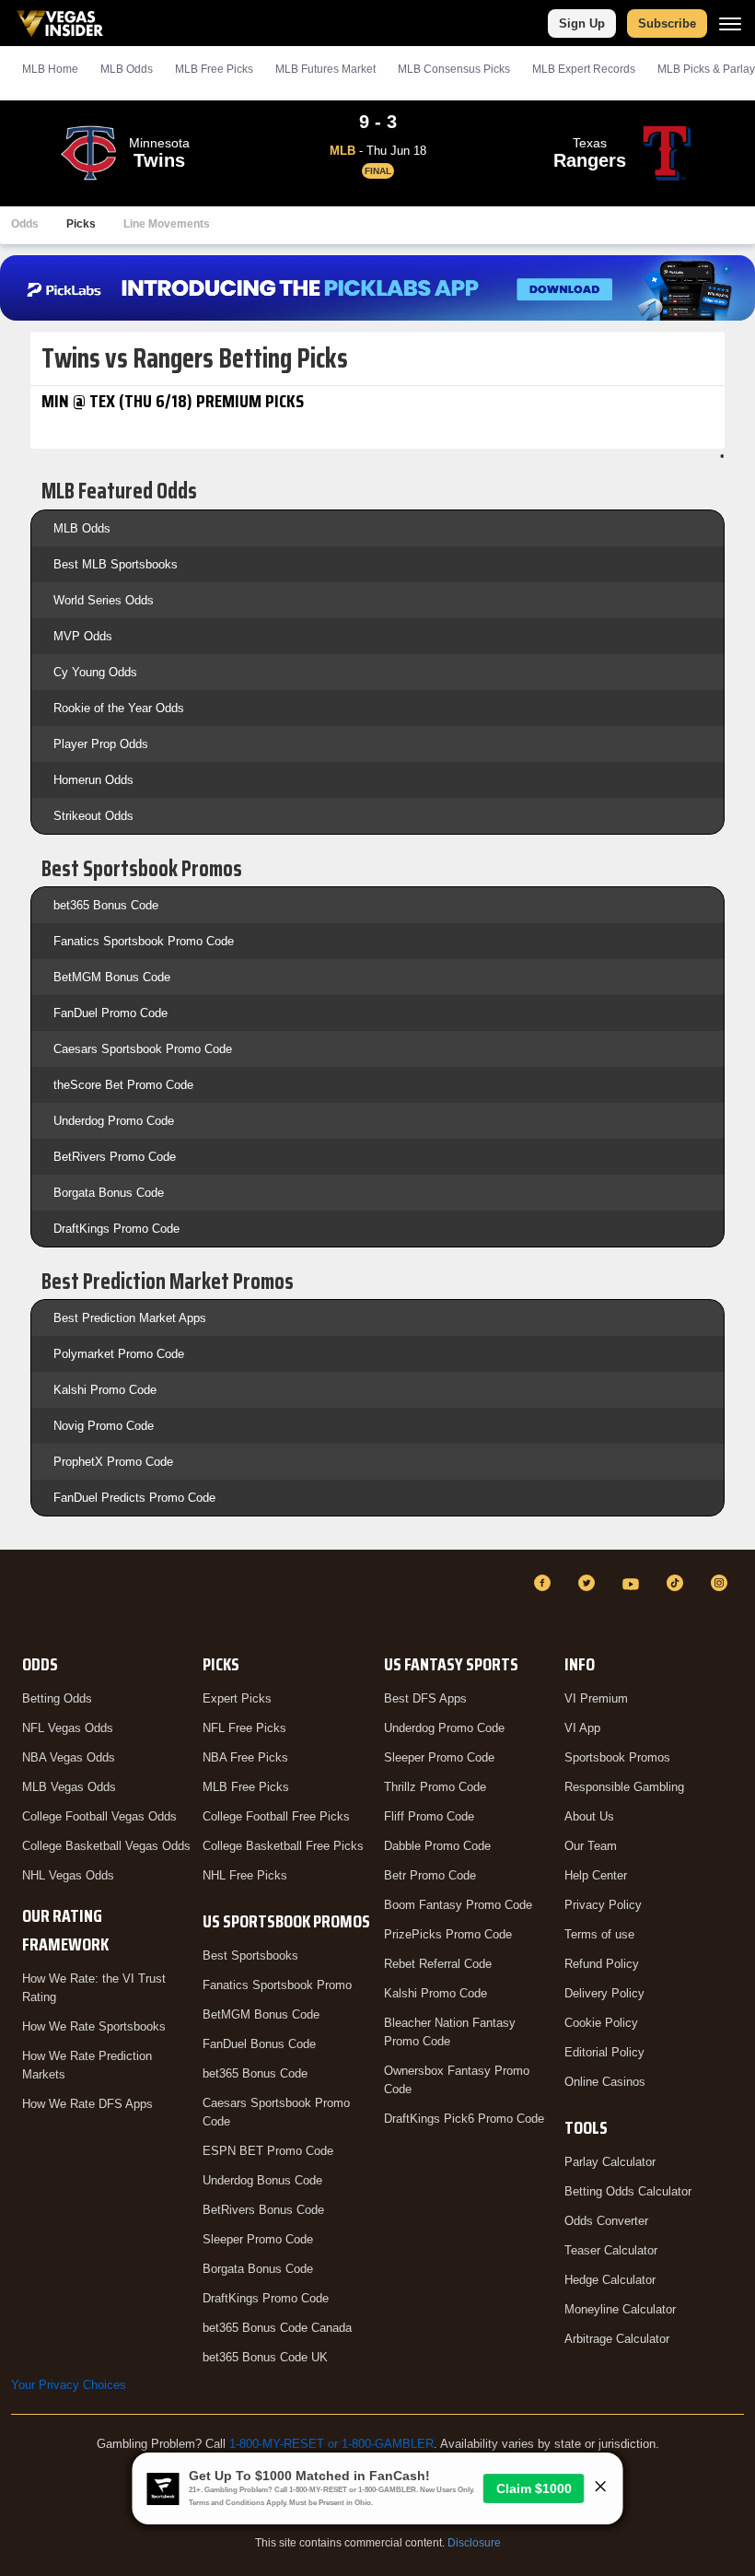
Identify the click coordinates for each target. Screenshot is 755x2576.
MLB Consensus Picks (454, 69)
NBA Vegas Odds (69, 1757)
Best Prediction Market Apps (130, 1318)
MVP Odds (83, 636)
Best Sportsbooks (250, 1955)
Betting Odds (57, 1698)
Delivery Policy (604, 1993)
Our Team (591, 1846)
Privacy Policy (603, 1905)
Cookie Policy (601, 2023)
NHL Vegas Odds (68, 1875)
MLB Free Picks (246, 1787)
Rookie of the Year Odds (119, 708)
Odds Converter (606, 2221)
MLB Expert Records (584, 69)
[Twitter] (589, 1583)
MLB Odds (127, 69)
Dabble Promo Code (437, 1846)
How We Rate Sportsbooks (94, 2026)
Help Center (596, 1875)
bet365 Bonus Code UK (265, 2357)
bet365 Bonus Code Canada (277, 2328)
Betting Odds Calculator (628, 2191)
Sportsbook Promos (617, 1757)
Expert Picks (237, 1698)
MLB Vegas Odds (69, 1787)
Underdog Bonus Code (262, 2180)
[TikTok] (678, 1583)
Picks (81, 224)
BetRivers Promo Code (115, 1157)
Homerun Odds (93, 780)
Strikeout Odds (93, 816)
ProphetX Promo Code (113, 1462)
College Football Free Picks (276, 1816)
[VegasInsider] (22, 1600)
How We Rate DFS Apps (87, 2104)
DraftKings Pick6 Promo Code (464, 2119)
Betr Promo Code (430, 1875)
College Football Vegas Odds (99, 1816)
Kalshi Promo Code (105, 1390)
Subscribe (667, 23)
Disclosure (474, 2543)
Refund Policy (602, 1964)
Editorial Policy (604, 2052)
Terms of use (599, 1934)
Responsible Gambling (624, 1787)
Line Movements (167, 224)
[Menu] (730, 23)
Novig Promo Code (104, 1426)
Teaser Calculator (611, 2250)
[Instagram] (722, 1583)
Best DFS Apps (425, 1698)
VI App (582, 1728)
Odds (25, 224)
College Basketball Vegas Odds (106, 1846)
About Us (589, 1816)
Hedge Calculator (610, 2280)
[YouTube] (633, 1583)
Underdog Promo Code (114, 1121)
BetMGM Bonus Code (112, 977)
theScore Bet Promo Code (123, 1085)
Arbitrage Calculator (617, 2339)
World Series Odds (104, 600)
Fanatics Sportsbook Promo (277, 1985)
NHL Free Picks (245, 1875)
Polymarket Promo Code (119, 1354)
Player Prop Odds (101, 744)
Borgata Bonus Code (109, 1193)
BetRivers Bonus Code (263, 2210)
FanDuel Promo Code (110, 1013)
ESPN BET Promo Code (268, 2151)
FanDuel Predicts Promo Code (134, 1498)
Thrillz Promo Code (435, 1787)
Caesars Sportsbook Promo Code (143, 1049)
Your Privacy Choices (69, 2385)
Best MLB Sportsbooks (116, 564)
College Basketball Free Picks (283, 1846)
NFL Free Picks (244, 1728)
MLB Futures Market (325, 69)
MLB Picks (214, 69)
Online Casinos (605, 2082)
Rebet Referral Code (438, 1964)
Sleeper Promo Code (258, 2239)
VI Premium (596, 1698)
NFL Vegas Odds (68, 1728)
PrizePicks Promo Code (448, 1934)
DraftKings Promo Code (116, 1229)
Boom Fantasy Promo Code (458, 1905)
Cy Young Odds (95, 672)
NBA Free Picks (245, 1757)
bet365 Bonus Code (106, 905)
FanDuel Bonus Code (259, 2044)
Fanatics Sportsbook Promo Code (144, 941)
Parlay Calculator (610, 2162)
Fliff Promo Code (429, 1816)
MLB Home (50, 69)
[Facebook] (545, 1583)
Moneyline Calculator (620, 2309)
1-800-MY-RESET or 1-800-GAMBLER (331, 2444)
